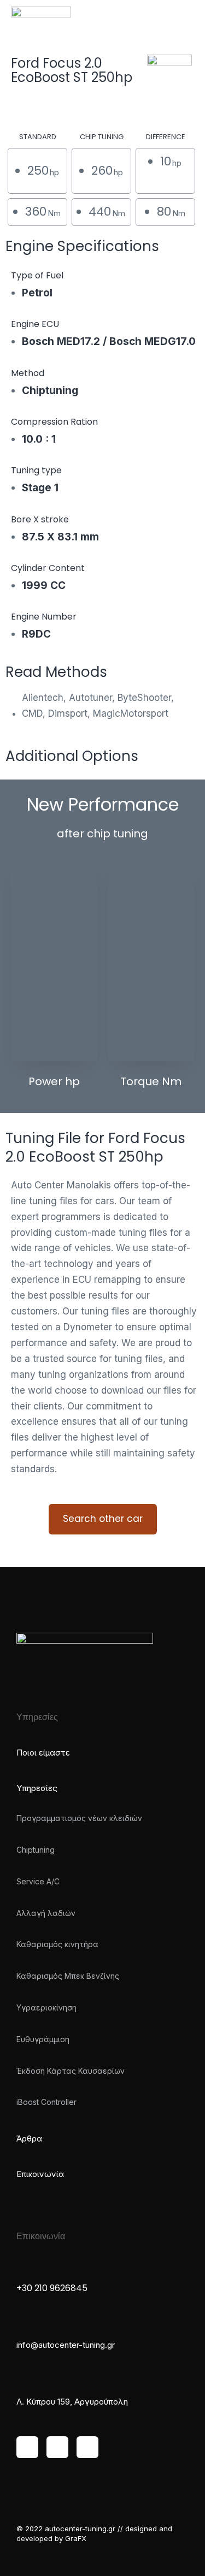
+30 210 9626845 (52, 2288)
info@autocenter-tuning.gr (66, 2345)
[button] (186, 16)
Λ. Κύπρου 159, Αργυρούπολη (72, 2402)
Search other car (103, 1519)
